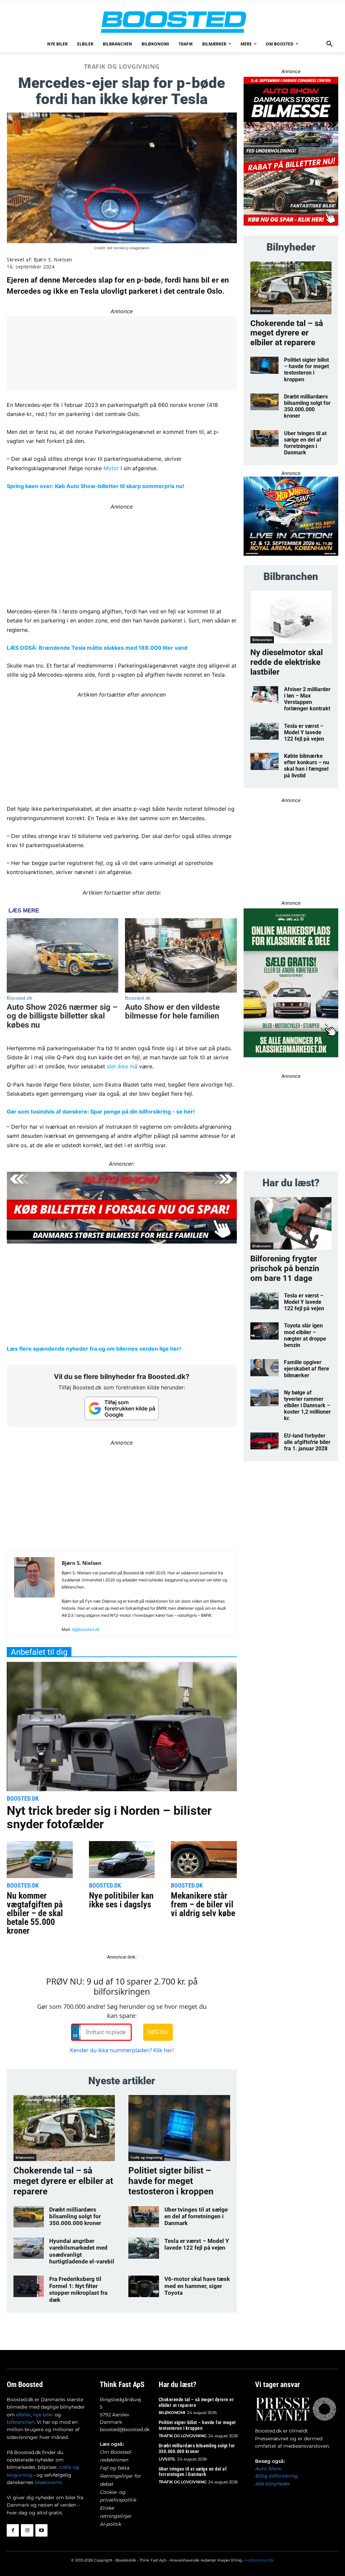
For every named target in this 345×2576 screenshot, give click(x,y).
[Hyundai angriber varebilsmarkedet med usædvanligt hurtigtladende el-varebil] (29, 2248)
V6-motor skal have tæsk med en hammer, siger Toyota (197, 2286)
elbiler (23, 2415)
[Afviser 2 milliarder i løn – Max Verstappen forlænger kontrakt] (264, 695)
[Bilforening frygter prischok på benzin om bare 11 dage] (291, 1223)
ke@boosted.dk (260, 2560)
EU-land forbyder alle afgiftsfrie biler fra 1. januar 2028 (307, 1442)
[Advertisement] (122, 746)
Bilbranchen (262, 640)
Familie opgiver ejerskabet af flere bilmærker (307, 1369)
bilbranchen (21, 2422)
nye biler (43, 2415)
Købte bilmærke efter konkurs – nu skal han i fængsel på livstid (307, 766)
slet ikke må (122, 1066)
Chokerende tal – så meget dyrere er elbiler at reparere (63, 2181)
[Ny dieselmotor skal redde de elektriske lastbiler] (291, 617)
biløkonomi (48, 2482)
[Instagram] (27, 2530)
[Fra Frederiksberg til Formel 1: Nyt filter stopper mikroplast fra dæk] (29, 2286)
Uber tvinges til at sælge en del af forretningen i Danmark (196, 2216)
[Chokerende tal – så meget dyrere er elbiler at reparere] (64, 2128)
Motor (111, 468)
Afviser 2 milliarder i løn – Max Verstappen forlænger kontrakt (307, 699)
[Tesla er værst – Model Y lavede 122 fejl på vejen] (144, 2248)
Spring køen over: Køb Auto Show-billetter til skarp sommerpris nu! (96, 486)
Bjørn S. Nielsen (53, 260)
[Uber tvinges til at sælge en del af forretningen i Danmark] (144, 2217)
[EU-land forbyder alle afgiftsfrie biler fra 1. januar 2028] (264, 1441)
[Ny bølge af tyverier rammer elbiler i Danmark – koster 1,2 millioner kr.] (264, 1398)
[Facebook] (13, 2530)
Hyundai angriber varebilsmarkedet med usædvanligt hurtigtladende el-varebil (82, 2251)
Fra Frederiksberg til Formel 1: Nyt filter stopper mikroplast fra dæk (78, 2289)
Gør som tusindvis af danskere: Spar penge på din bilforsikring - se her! (101, 1112)
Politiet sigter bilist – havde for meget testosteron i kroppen (171, 2181)
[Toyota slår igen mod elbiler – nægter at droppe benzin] (264, 1331)
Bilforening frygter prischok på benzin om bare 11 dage (285, 1268)
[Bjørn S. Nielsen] (34, 1596)
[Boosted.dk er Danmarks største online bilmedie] (172, 22)
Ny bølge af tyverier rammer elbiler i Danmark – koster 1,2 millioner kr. (307, 1406)
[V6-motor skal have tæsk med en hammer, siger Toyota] (144, 2286)
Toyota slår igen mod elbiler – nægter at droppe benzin (305, 1335)
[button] (330, 44)
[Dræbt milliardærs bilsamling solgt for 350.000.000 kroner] (29, 2217)
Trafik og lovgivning (122, 66)
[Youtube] (41, 2530)
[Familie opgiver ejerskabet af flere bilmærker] (264, 1368)
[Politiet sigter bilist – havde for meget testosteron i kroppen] (179, 2128)
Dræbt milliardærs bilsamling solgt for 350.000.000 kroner (75, 2216)
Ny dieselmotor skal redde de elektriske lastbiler (287, 662)
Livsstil (167, 2459)
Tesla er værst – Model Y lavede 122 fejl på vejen (197, 2244)
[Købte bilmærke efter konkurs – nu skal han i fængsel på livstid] (264, 761)
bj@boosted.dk (86, 1629)
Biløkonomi (25, 2157)
